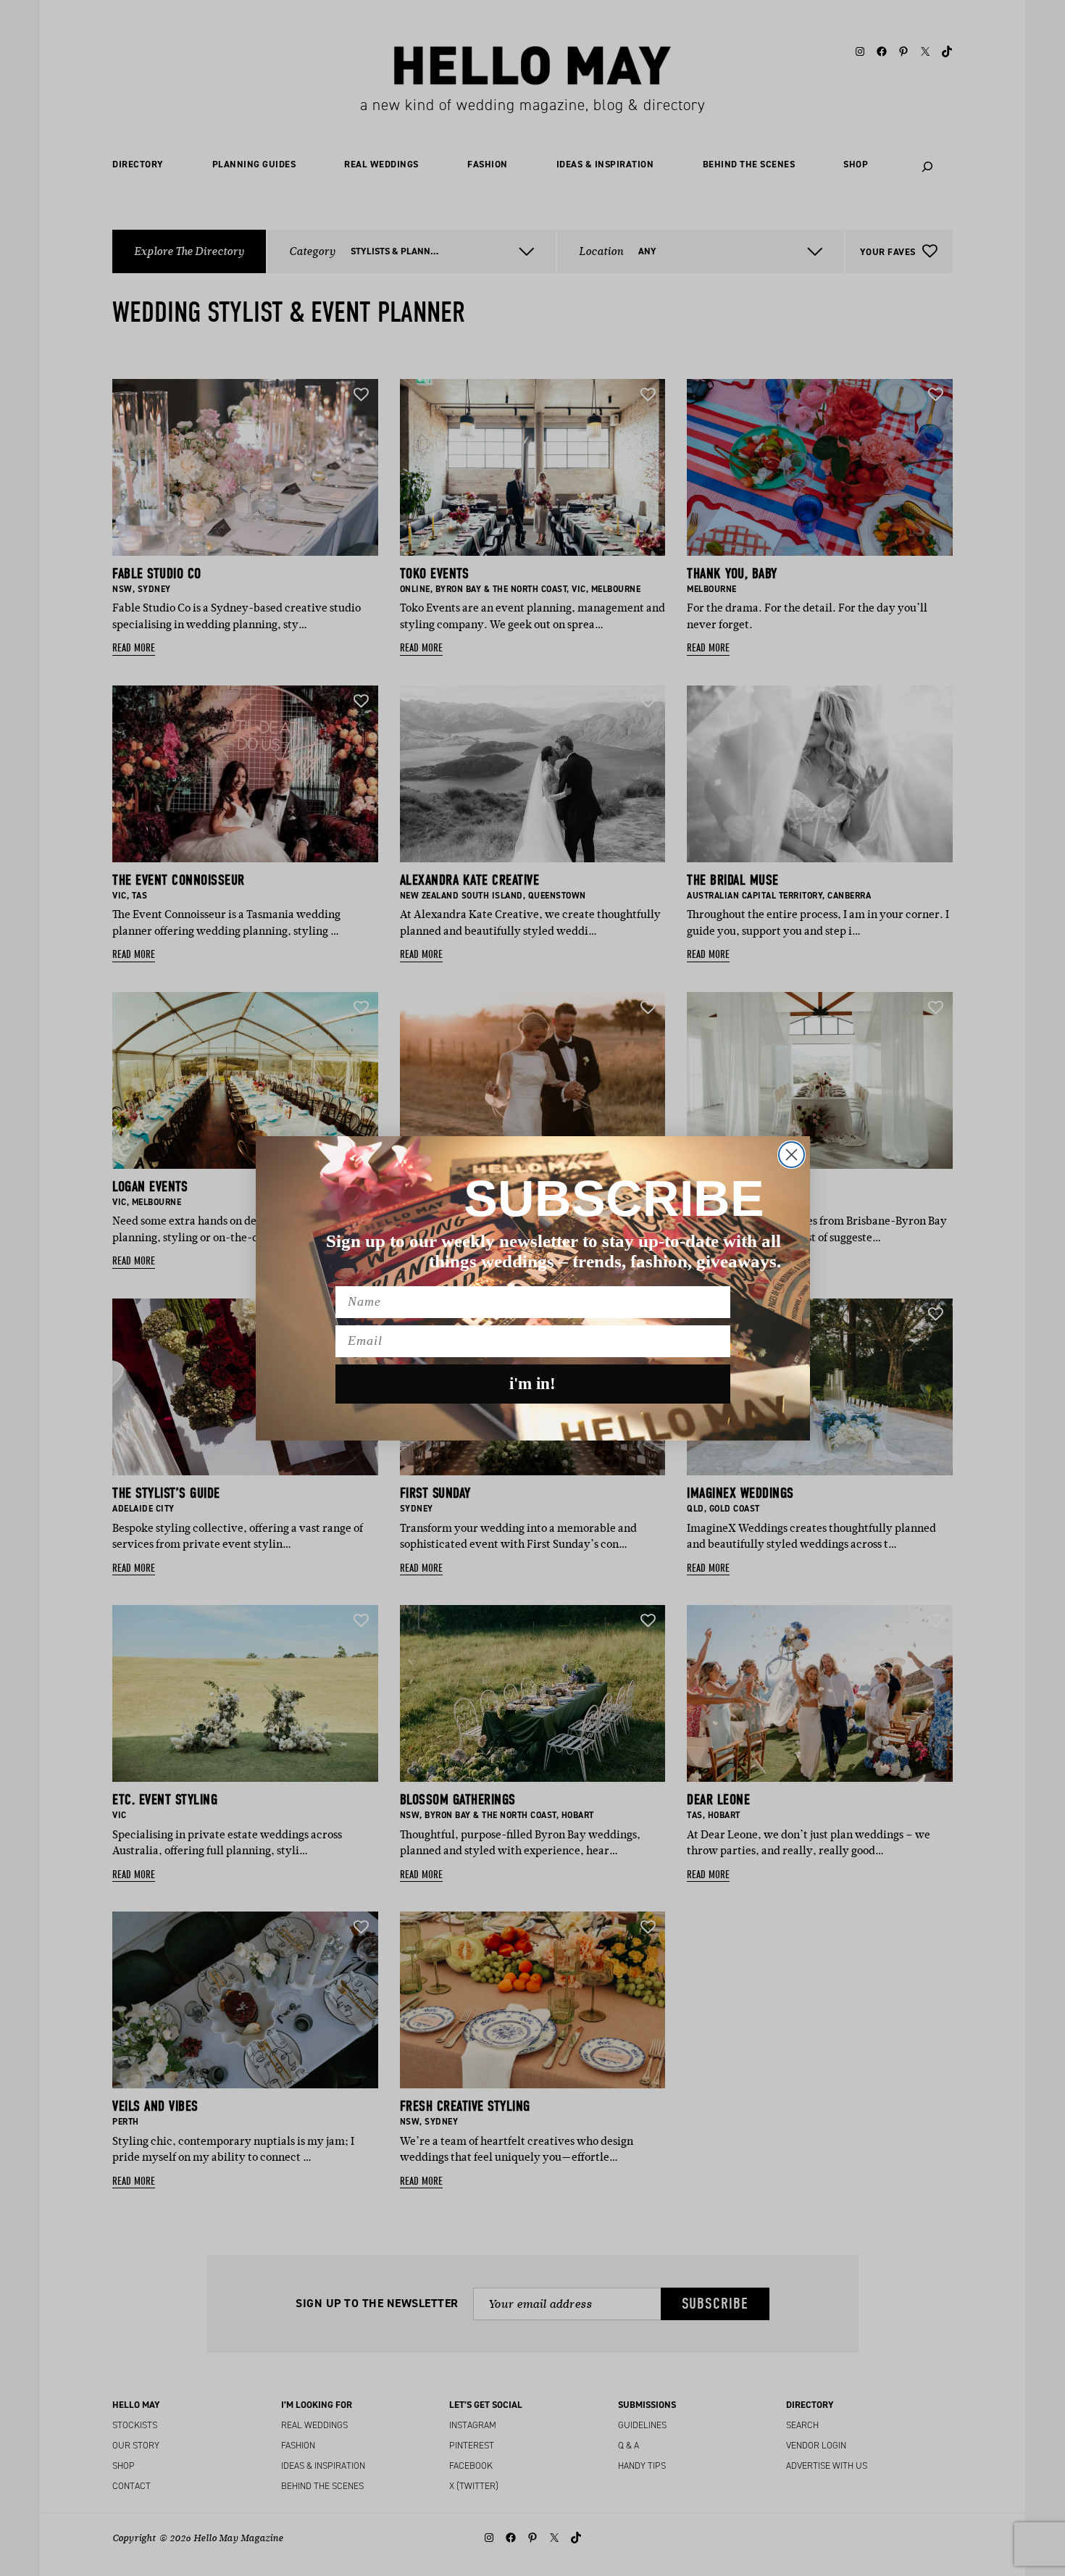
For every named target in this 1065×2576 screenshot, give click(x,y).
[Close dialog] (792, 1155)
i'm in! (532, 1384)
